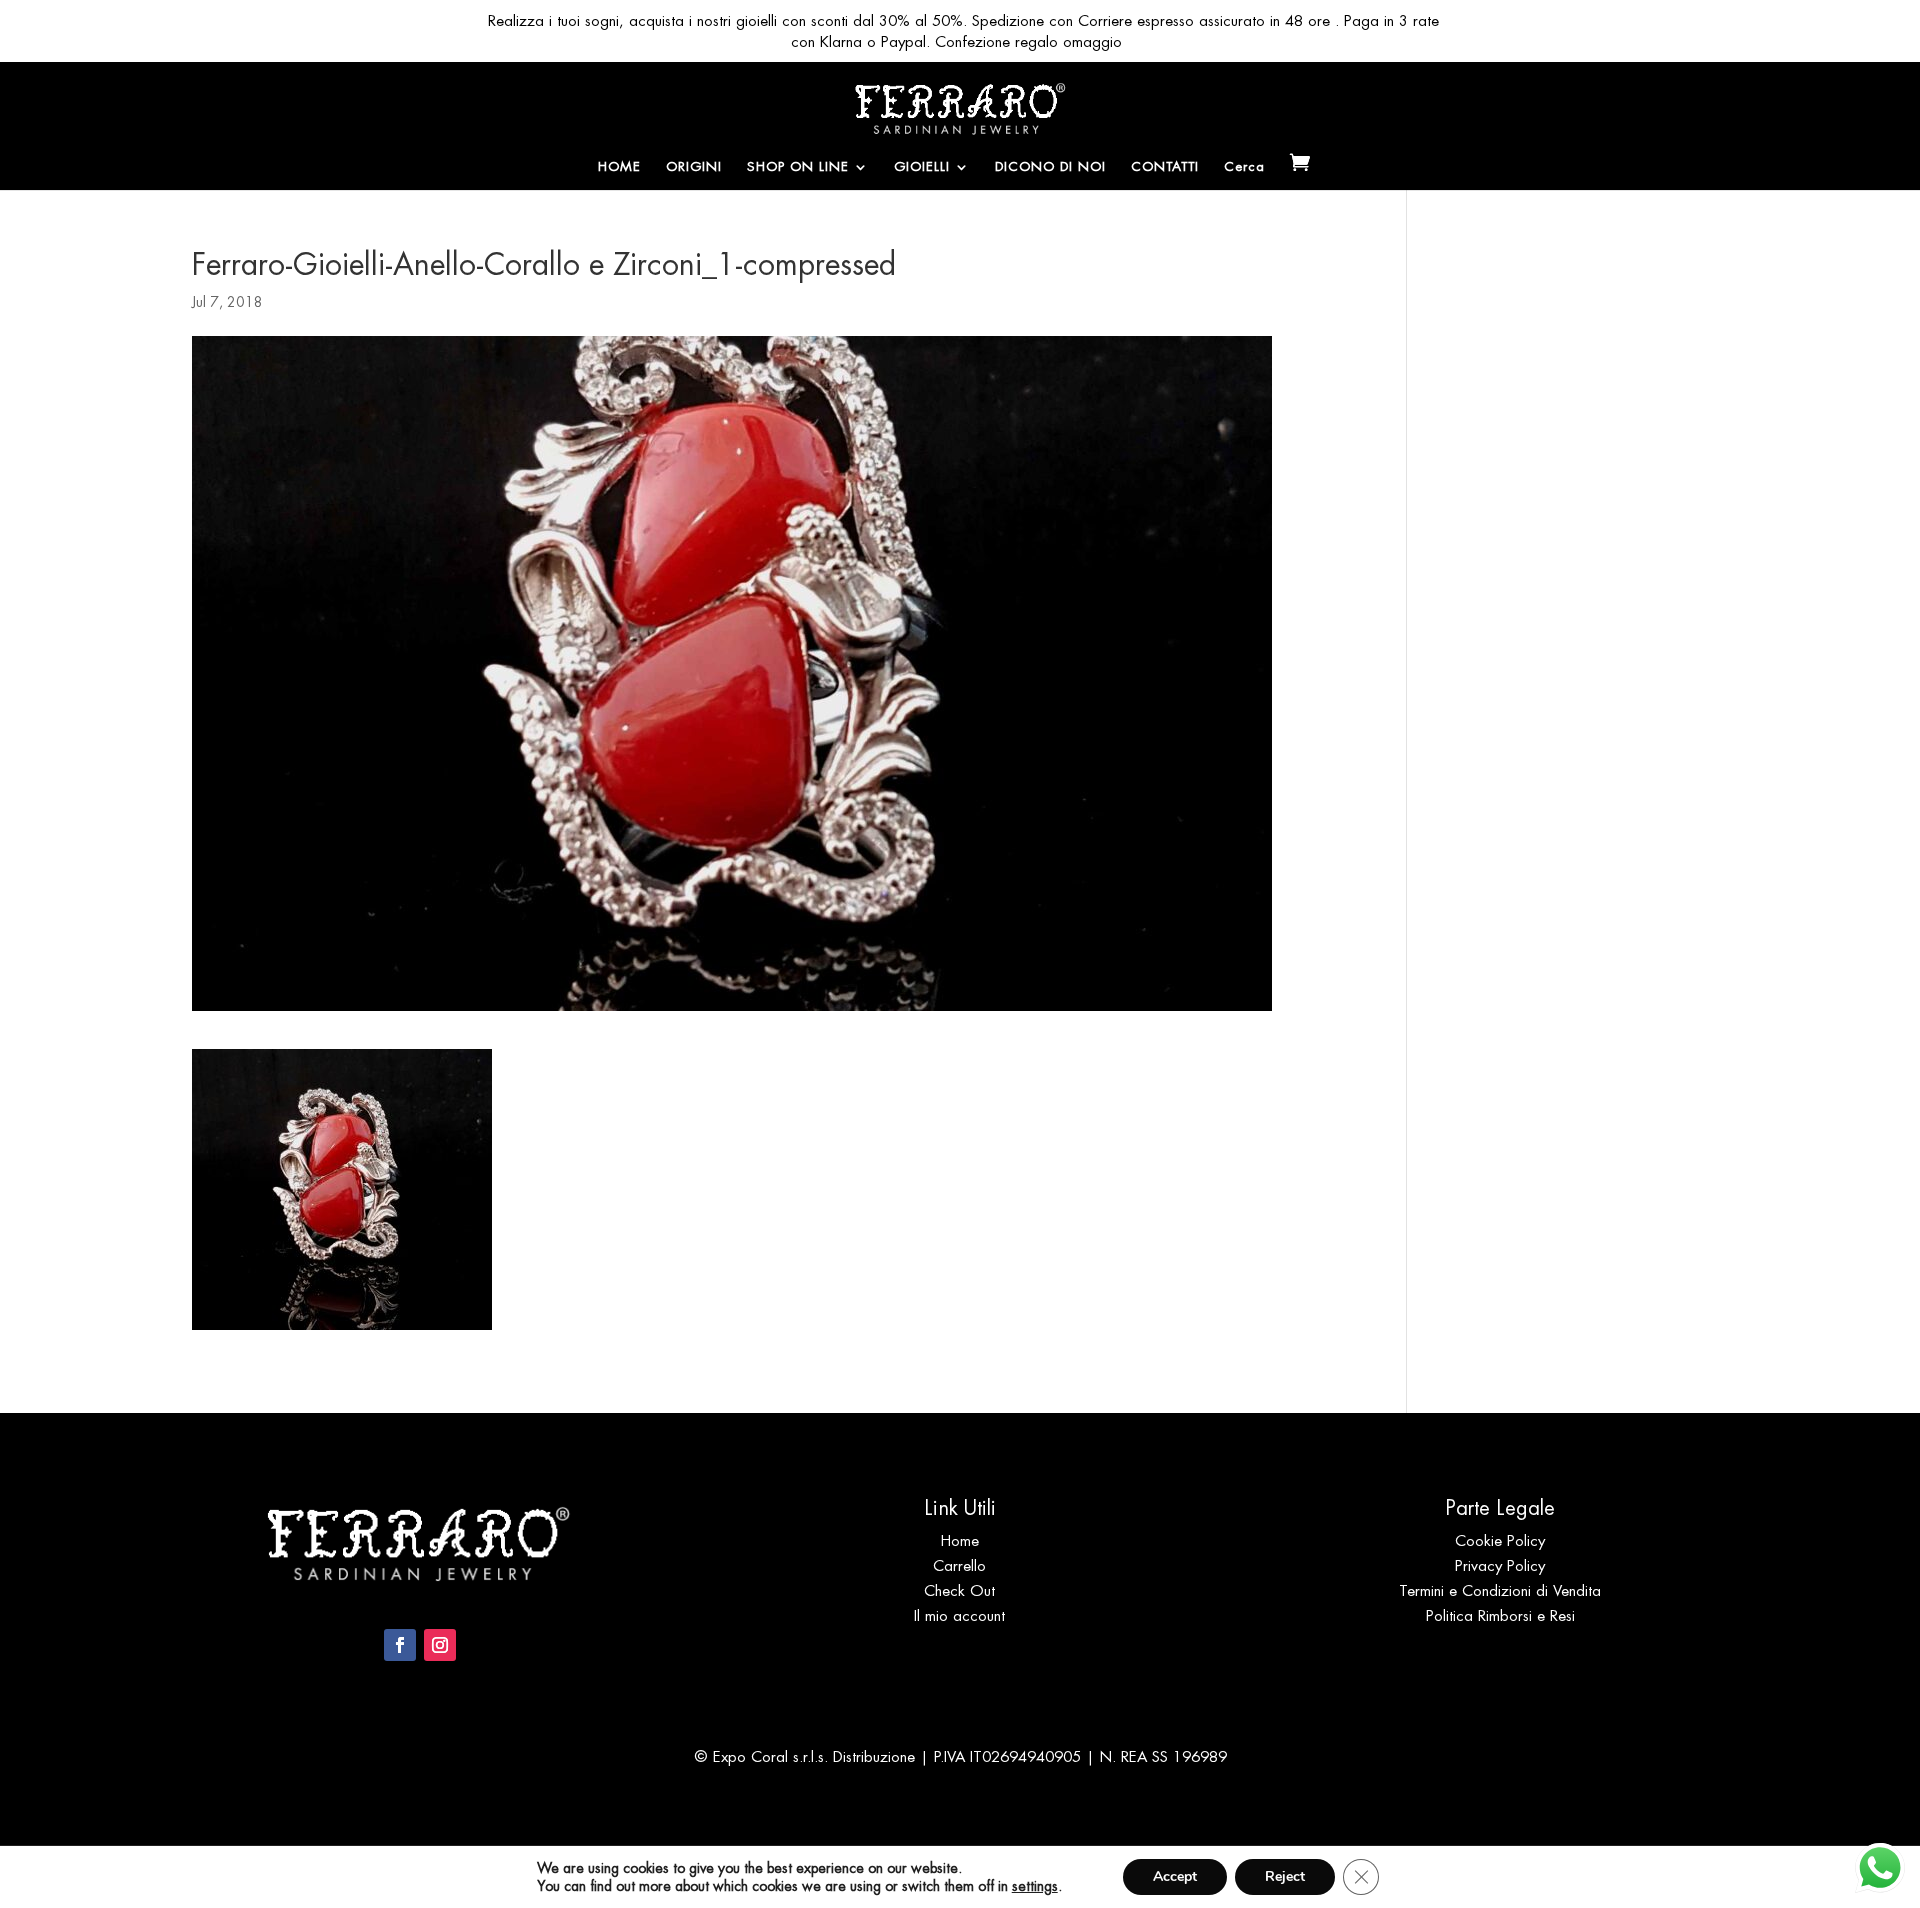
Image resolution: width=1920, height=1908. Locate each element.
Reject (1285, 1876)
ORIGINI (694, 167)
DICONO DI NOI (1050, 167)
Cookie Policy (1500, 1540)
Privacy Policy (1500, 1565)
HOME (619, 167)
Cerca (1244, 167)
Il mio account (959, 1615)
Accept (1175, 1876)
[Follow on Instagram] (440, 1645)
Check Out (959, 1590)
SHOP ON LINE (798, 167)
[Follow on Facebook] (400, 1645)
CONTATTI (1165, 167)
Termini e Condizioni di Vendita (1500, 1590)
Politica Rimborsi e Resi (1500, 1615)
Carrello (959, 1565)
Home (960, 1540)
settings (1035, 1886)
